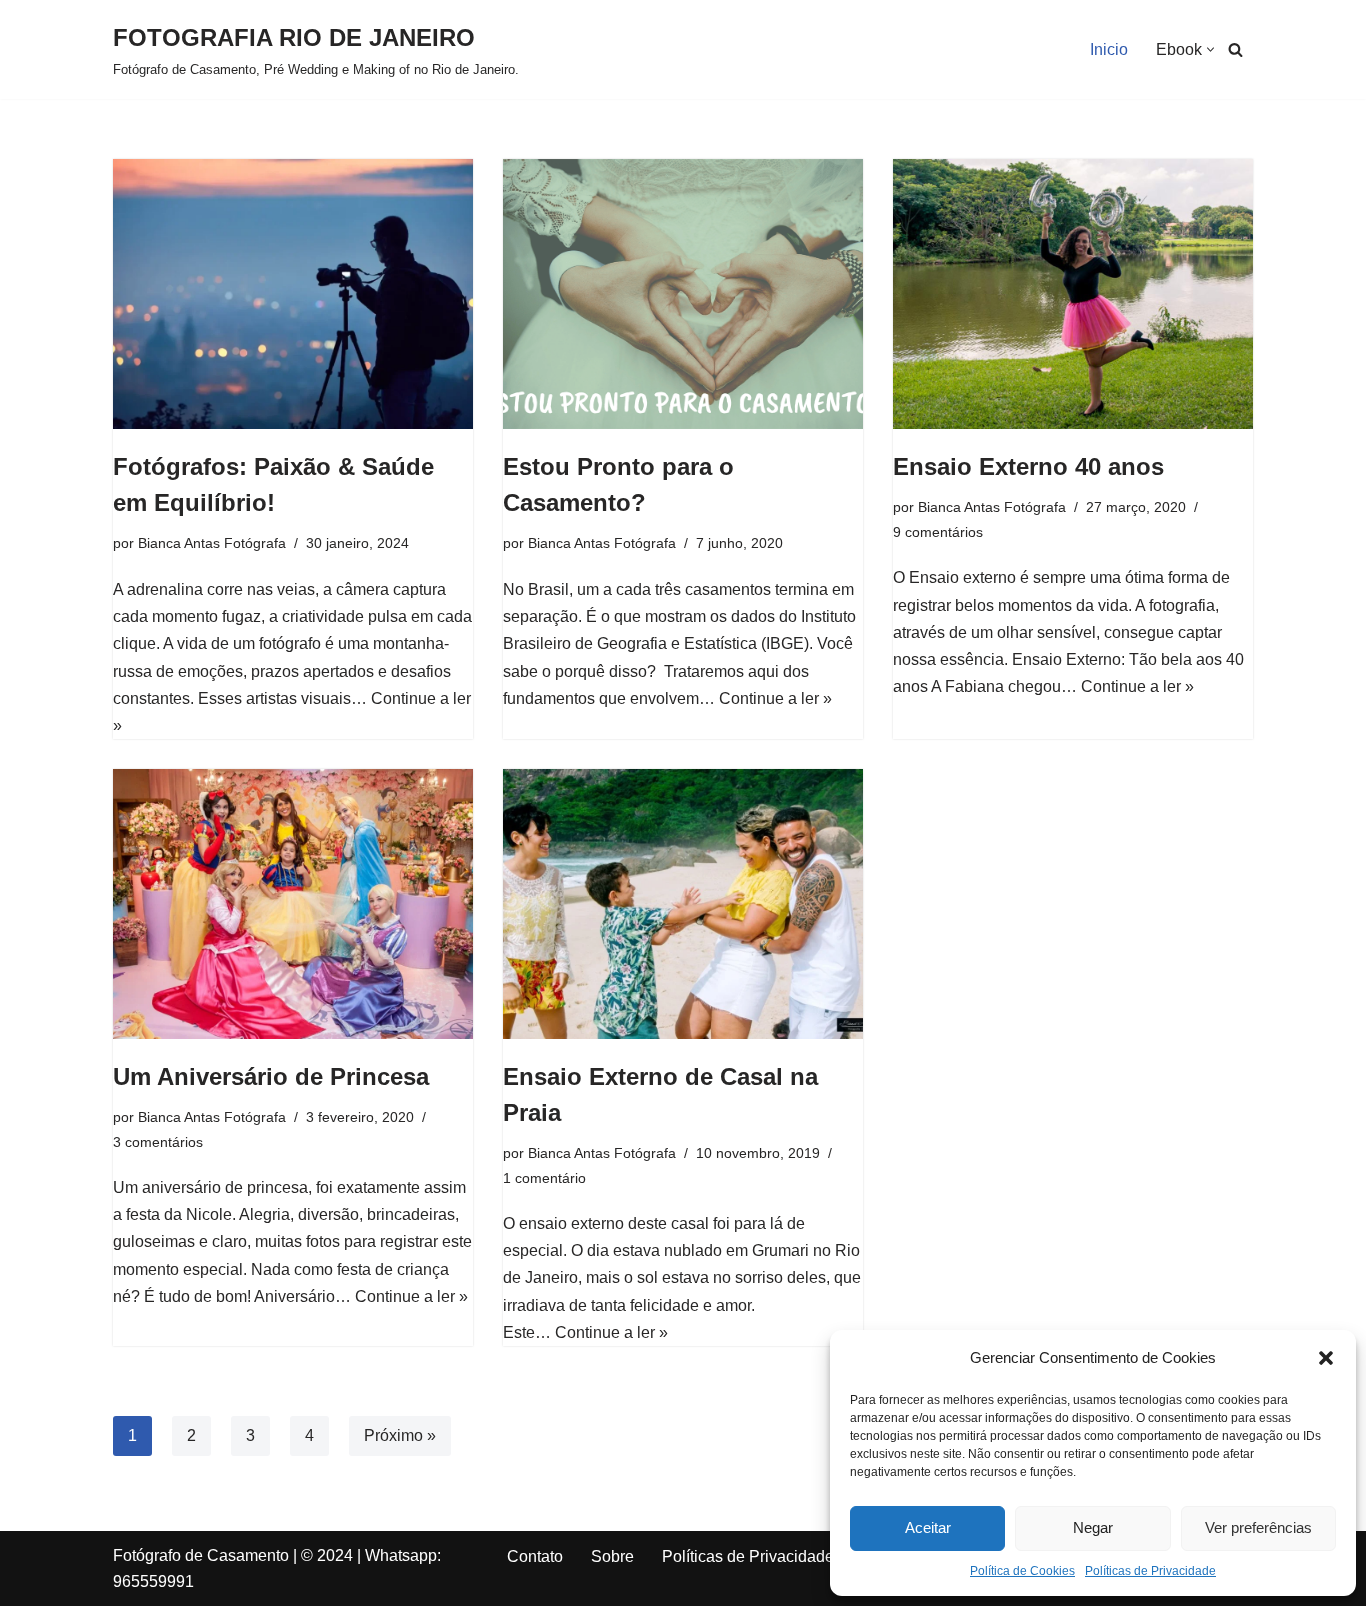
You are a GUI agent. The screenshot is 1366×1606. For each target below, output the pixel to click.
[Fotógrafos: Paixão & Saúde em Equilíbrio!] (293, 294)
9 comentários (938, 532)
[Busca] (1235, 49)
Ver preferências (1258, 1527)
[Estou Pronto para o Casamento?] (683, 294)
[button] (1326, 1358)
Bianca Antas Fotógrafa (212, 543)
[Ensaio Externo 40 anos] (1073, 294)
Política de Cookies (1022, 1571)
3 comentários (158, 1142)
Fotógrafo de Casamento (201, 1555)
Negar (1093, 1527)
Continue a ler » (775, 698)
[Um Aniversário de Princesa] (293, 904)
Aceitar (928, 1527)
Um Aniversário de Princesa (271, 1076)
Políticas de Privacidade (1150, 1571)
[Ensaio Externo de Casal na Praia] (683, 904)
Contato (535, 1556)
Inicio (1109, 49)
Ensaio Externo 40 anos (1028, 466)
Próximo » (400, 1435)
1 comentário (544, 1178)
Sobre (612, 1556)
